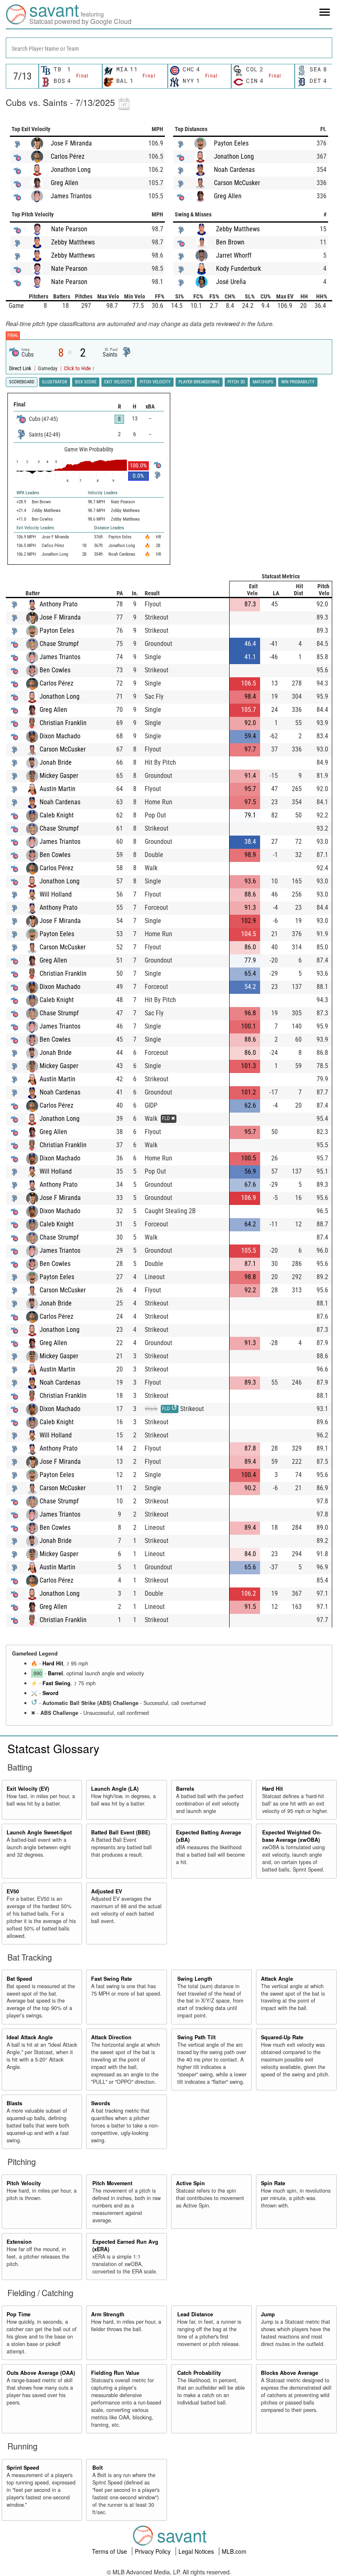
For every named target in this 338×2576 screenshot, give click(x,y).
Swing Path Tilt (196, 2037)
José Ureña (231, 282)
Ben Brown (230, 242)
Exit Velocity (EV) (28, 1789)
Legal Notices (197, 2551)
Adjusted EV (107, 1891)
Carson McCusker (237, 183)
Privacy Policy (154, 2551)
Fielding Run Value (115, 2373)
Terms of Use (110, 2551)
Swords (101, 2103)
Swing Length (195, 1979)
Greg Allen (65, 183)
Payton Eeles (231, 143)
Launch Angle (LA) (115, 1789)
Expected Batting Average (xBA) (209, 1836)
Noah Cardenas (234, 170)
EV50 (13, 1891)
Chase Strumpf (59, 644)
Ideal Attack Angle (30, 2037)
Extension (19, 2242)
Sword (50, 1693)
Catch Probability (199, 2373)
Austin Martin (58, 789)
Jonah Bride (56, 762)
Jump (268, 2314)
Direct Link (21, 368)
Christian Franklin (63, 723)
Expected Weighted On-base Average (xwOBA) (292, 1836)
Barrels (185, 1789)
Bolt (97, 2468)
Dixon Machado (60, 736)
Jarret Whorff (234, 255)
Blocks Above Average (290, 2373)
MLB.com (234, 2551)
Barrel (55, 1673)
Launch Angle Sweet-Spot (39, 1832)
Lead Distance (195, 2314)
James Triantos (71, 196)
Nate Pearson (69, 229)
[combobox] (169, 48)
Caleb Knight (57, 815)
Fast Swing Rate (111, 1979)
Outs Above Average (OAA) (41, 2373)
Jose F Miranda (71, 143)
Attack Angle (277, 1979)
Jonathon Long (71, 170)
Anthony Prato (59, 604)
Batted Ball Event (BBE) (121, 1832)
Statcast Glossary (53, 1748)
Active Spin (190, 2183)
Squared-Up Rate (282, 2037)
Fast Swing (56, 1683)
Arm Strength (108, 2314)
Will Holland (56, 894)
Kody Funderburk (238, 269)
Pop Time (19, 2314)
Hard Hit (53, 1663)
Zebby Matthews (73, 242)
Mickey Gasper (59, 776)
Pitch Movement (112, 2183)
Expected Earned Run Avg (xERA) (125, 2245)
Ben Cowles (55, 670)
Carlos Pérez (68, 156)
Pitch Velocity (24, 2183)
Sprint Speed (23, 2468)
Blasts (14, 2103)
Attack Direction (111, 2037)
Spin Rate (273, 2183)
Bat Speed (19, 1979)
